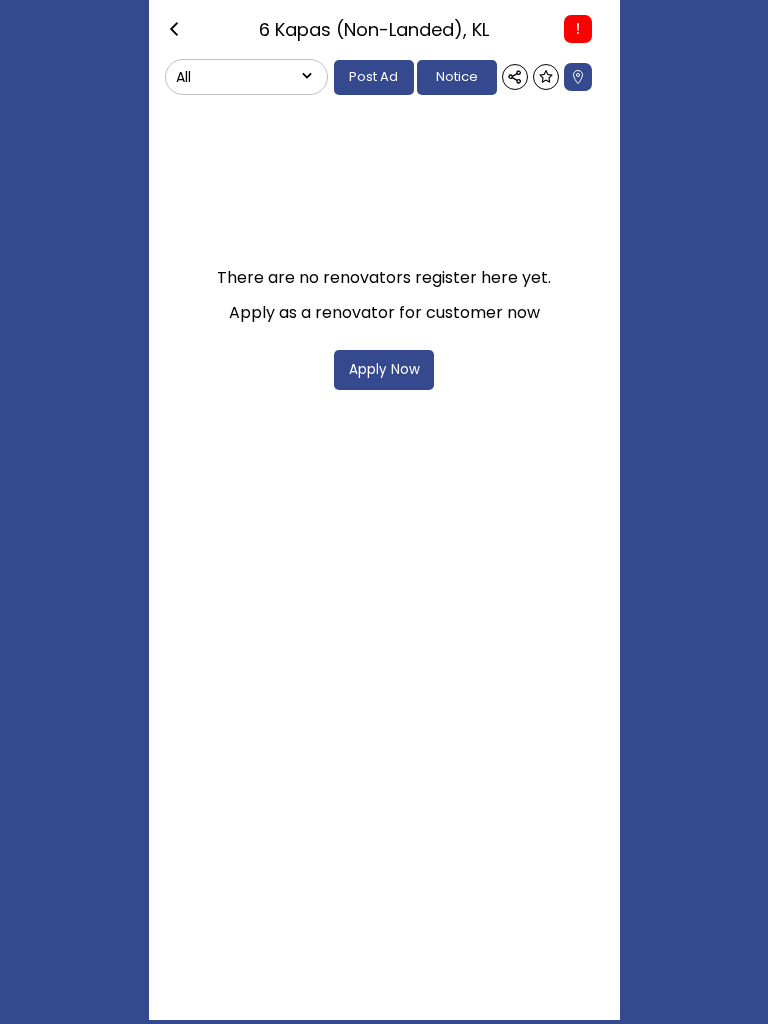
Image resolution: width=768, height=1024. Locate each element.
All (183, 77)
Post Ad (373, 76)
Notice (457, 76)
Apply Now (384, 369)
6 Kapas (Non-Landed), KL (374, 29)
